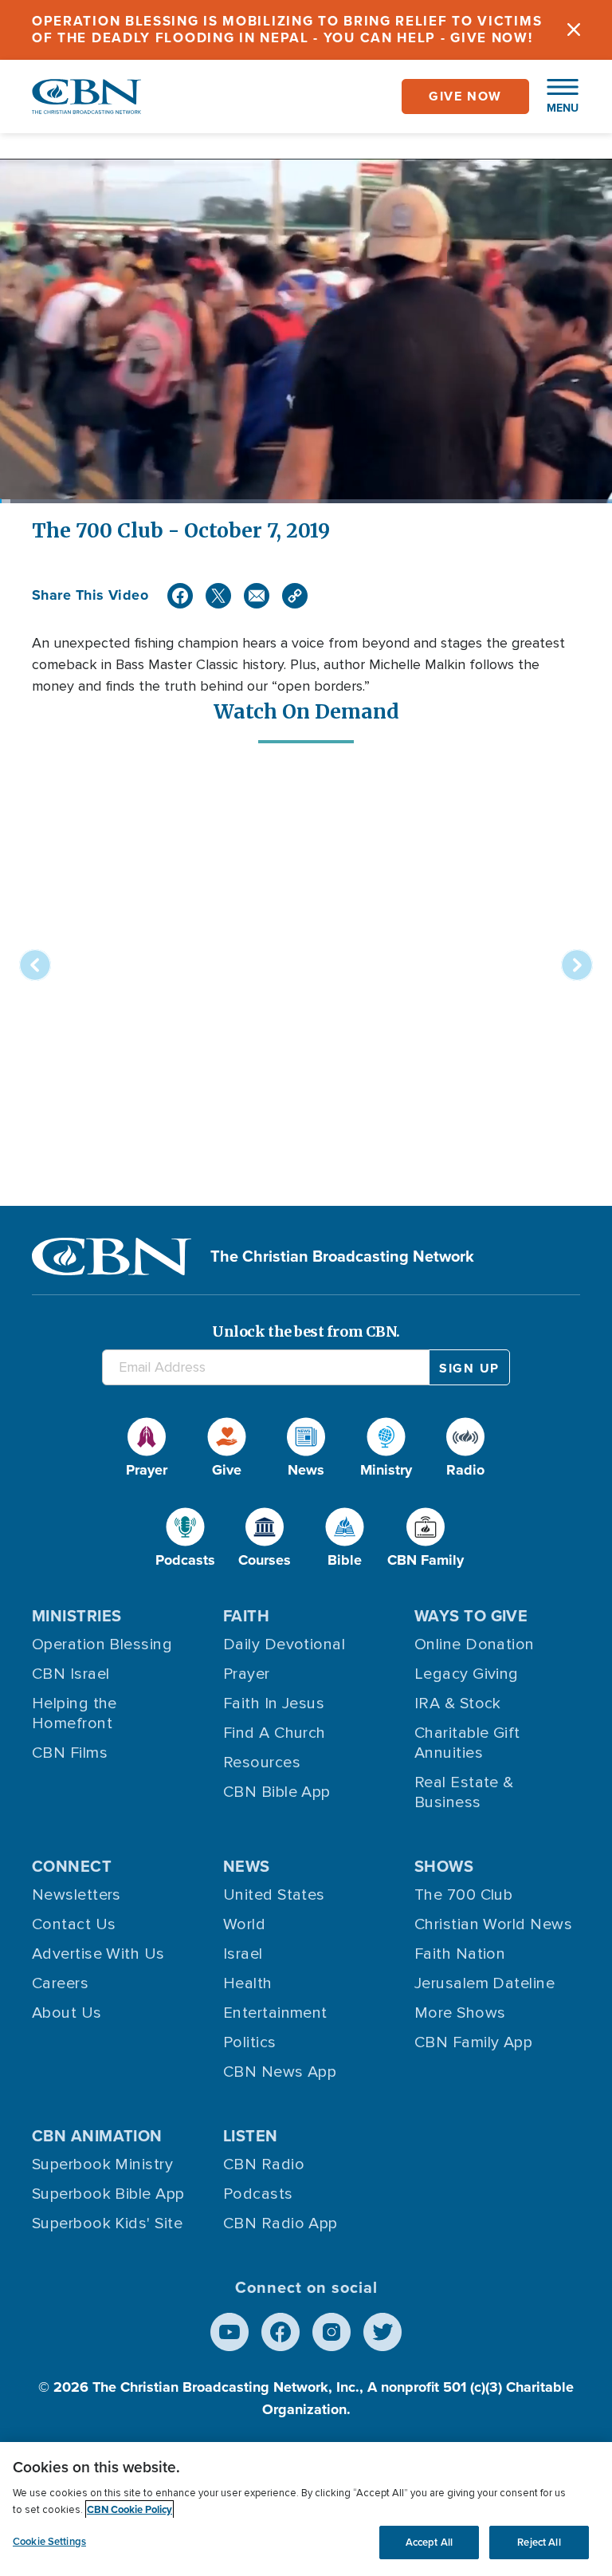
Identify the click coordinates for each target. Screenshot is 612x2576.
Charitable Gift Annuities (467, 1743)
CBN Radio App (280, 2223)
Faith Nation (460, 1954)
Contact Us (74, 1924)
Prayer (247, 1674)
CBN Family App (473, 2042)
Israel (243, 1954)
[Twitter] (218, 596)
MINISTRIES (77, 1616)
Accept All (429, 2542)
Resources (262, 1763)
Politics (250, 2042)
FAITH (246, 1616)
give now (465, 96)
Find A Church (275, 1733)
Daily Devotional (284, 1644)
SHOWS (444, 1866)
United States (274, 1895)
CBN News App (280, 2072)
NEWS (247, 1866)
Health (248, 1983)
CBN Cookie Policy (129, 2509)
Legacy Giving (467, 1674)
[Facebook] (180, 596)
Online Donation (475, 1644)
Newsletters (76, 1895)
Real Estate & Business (464, 1792)
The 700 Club (463, 1895)
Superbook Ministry (102, 2164)
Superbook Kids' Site (107, 2223)
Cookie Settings (49, 2541)
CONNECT (72, 1866)
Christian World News (493, 1924)
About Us (67, 2013)
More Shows (460, 2013)
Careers (60, 1983)
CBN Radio (264, 2164)
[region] (306, 2509)
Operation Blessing (102, 1644)
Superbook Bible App (108, 2194)
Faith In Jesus (274, 1704)
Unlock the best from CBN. (306, 1331)
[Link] (295, 596)
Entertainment (275, 2013)
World (244, 1924)
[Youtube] (229, 2332)
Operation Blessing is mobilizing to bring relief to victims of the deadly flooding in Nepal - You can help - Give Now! (287, 30)
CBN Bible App (277, 1792)
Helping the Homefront (75, 1713)
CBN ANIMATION (97, 2136)
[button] (555, 97)
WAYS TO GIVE (471, 1616)
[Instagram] (331, 2332)
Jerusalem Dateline (484, 1983)
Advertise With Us (98, 1954)
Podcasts (258, 2194)
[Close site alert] (574, 30)
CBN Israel (71, 1674)
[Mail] (257, 596)
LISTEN (251, 2136)
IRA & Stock (458, 1704)
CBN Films (70, 1753)
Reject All (539, 2542)
